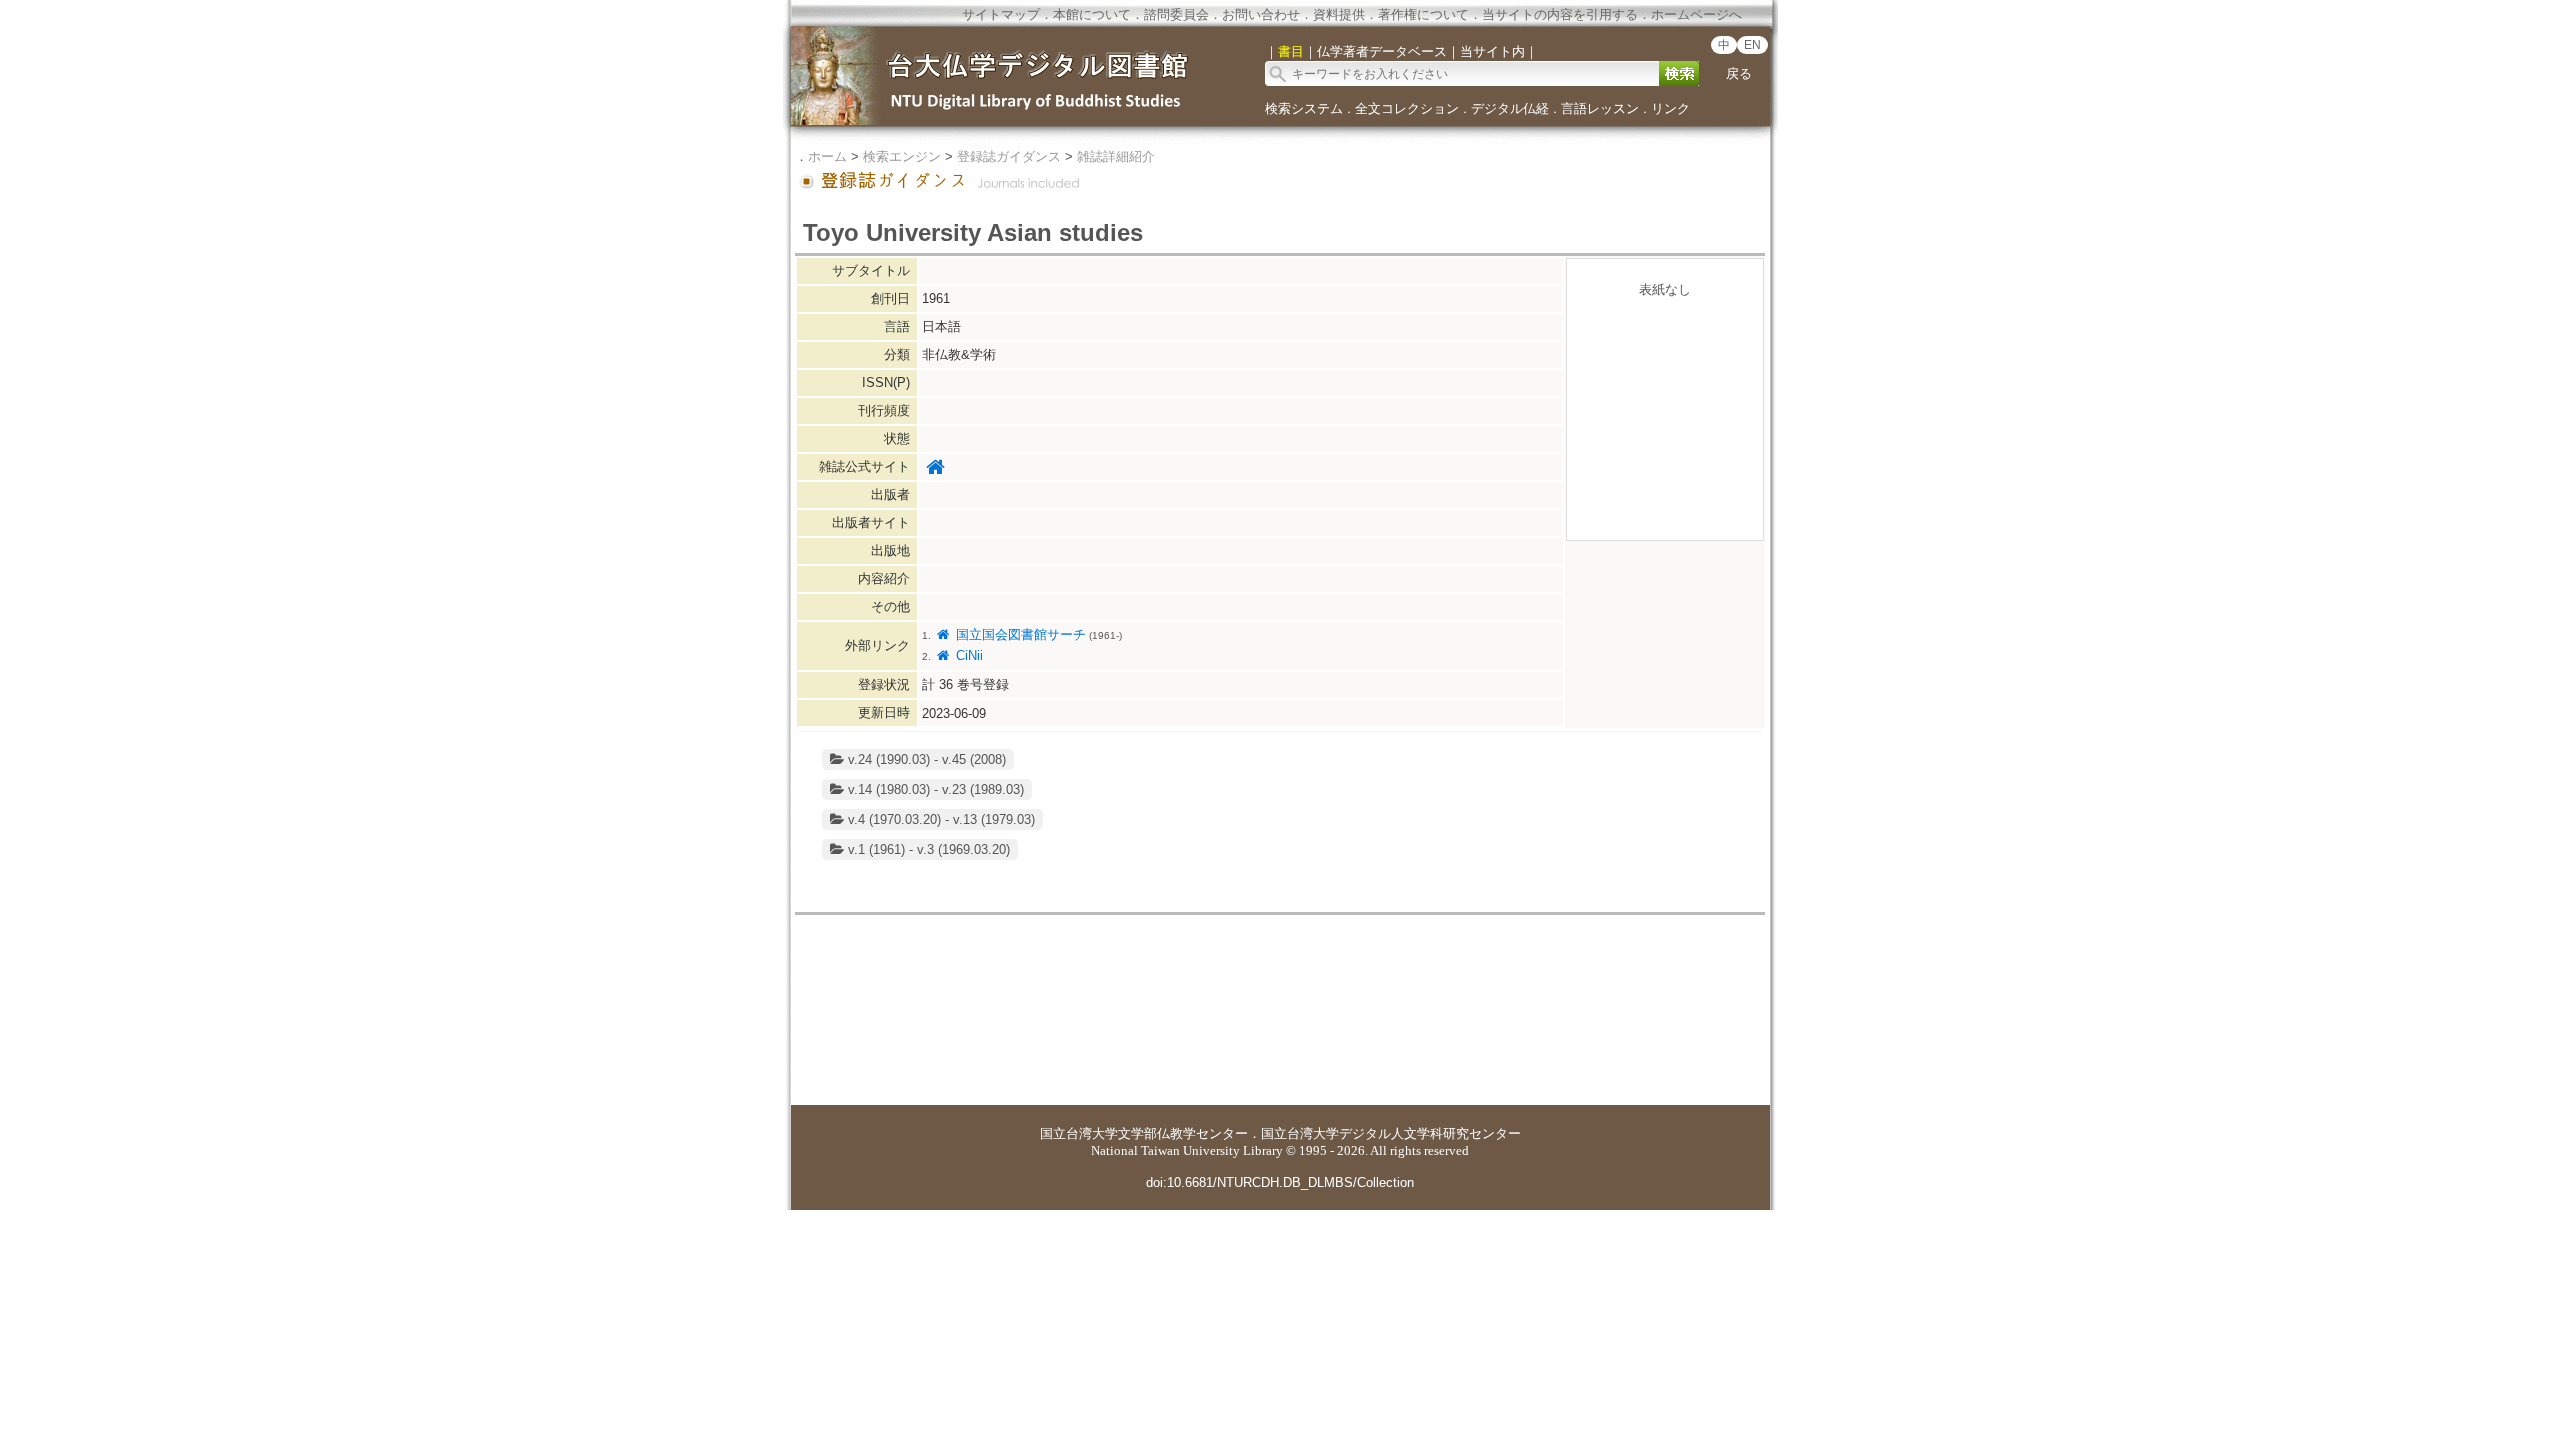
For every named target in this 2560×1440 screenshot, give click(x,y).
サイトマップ (1001, 14)
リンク (1670, 108)
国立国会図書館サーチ (1018, 634)
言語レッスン (1600, 108)
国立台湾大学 (1079, 1133)
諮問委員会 (1176, 14)
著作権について (1423, 14)
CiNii (967, 655)
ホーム (827, 156)
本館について (1092, 14)
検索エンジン (902, 156)
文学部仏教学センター (1183, 1133)
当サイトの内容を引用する (1560, 14)
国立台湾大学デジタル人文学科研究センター (1391, 1133)
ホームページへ (1696, 14)
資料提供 (1339, 14)
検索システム (1304, 108)
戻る (1739, 73)
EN (1752, 45)
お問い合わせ (1261, 14)
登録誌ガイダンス (1009, 156)
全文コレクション (1407, 108)
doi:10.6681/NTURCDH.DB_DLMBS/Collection (1280, 1182)
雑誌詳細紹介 (1116, 156)
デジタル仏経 (1510, 108)
